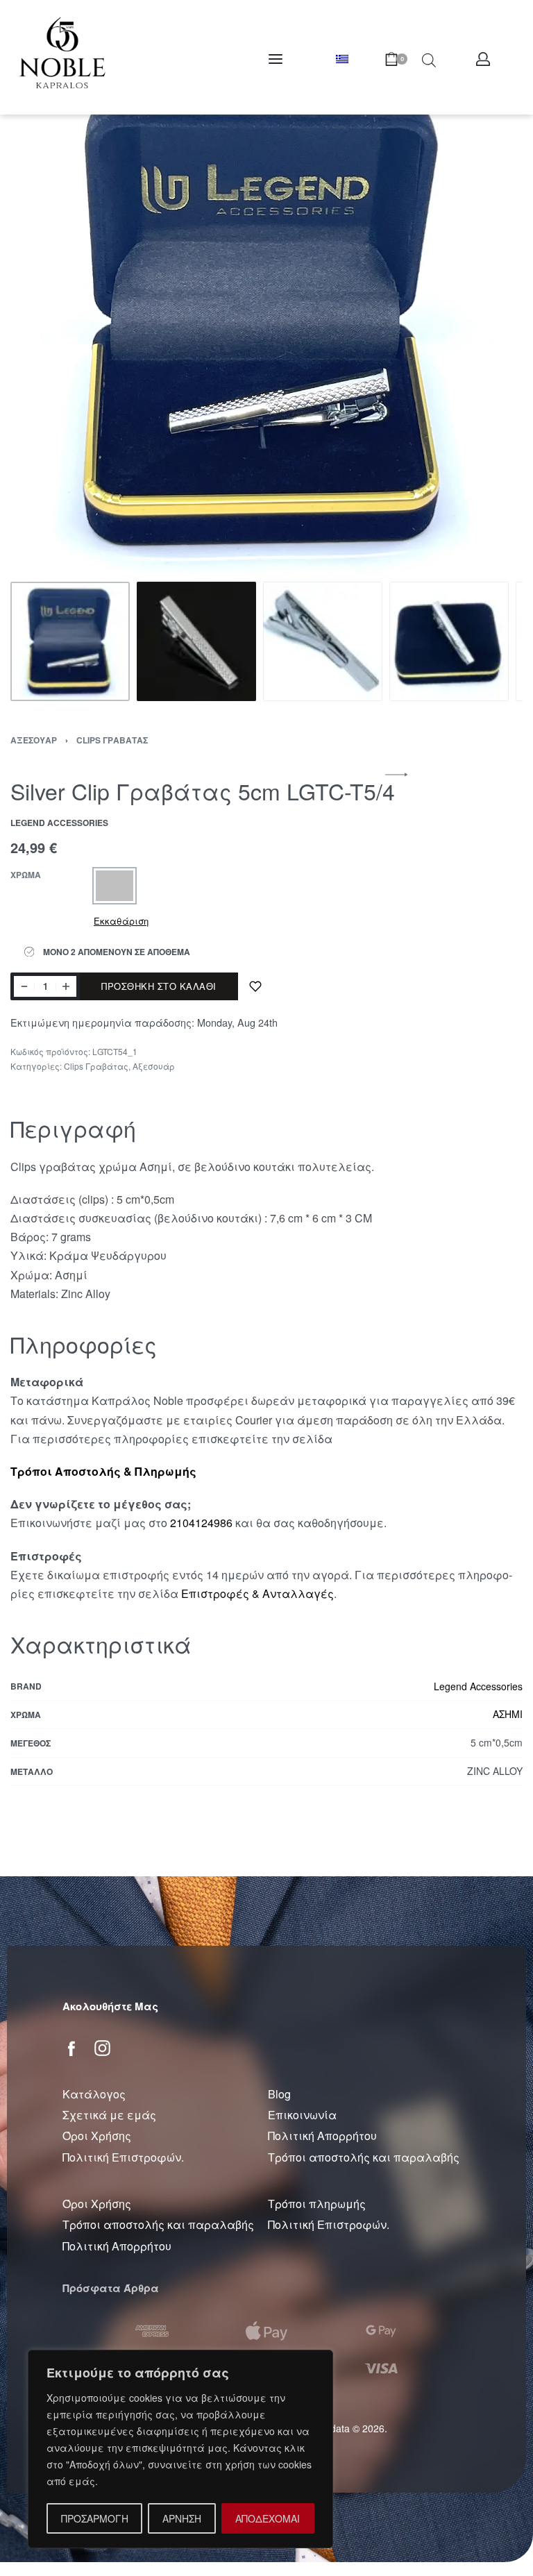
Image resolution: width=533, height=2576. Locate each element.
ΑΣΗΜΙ (508, 1714)
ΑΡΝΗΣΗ (182, 2518)
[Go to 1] (70, 641)
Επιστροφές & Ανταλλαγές (257, 1593)
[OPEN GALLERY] (266, 319)
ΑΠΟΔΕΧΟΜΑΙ (268, 2518)
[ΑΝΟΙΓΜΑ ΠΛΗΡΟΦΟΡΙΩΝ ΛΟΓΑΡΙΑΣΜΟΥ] (483, 59)
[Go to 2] (196, 641)
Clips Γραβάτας (112, 740)
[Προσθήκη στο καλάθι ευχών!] (255, 986)
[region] (180, 2449)
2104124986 (201, 1523)
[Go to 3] (323, 641)
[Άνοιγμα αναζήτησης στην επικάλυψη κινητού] (401, 59)
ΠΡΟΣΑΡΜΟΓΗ (95, 2518)
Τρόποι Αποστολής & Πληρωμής (103, 1471)
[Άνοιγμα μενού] (276, 59)
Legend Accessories (478, 1686)
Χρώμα (26, 875)
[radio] (115, 886)
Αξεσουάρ (34, 740)
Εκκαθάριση (121, 921)
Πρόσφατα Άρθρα (111, 2288)
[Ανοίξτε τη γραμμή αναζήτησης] (429, 59)
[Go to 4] (449, 641)
